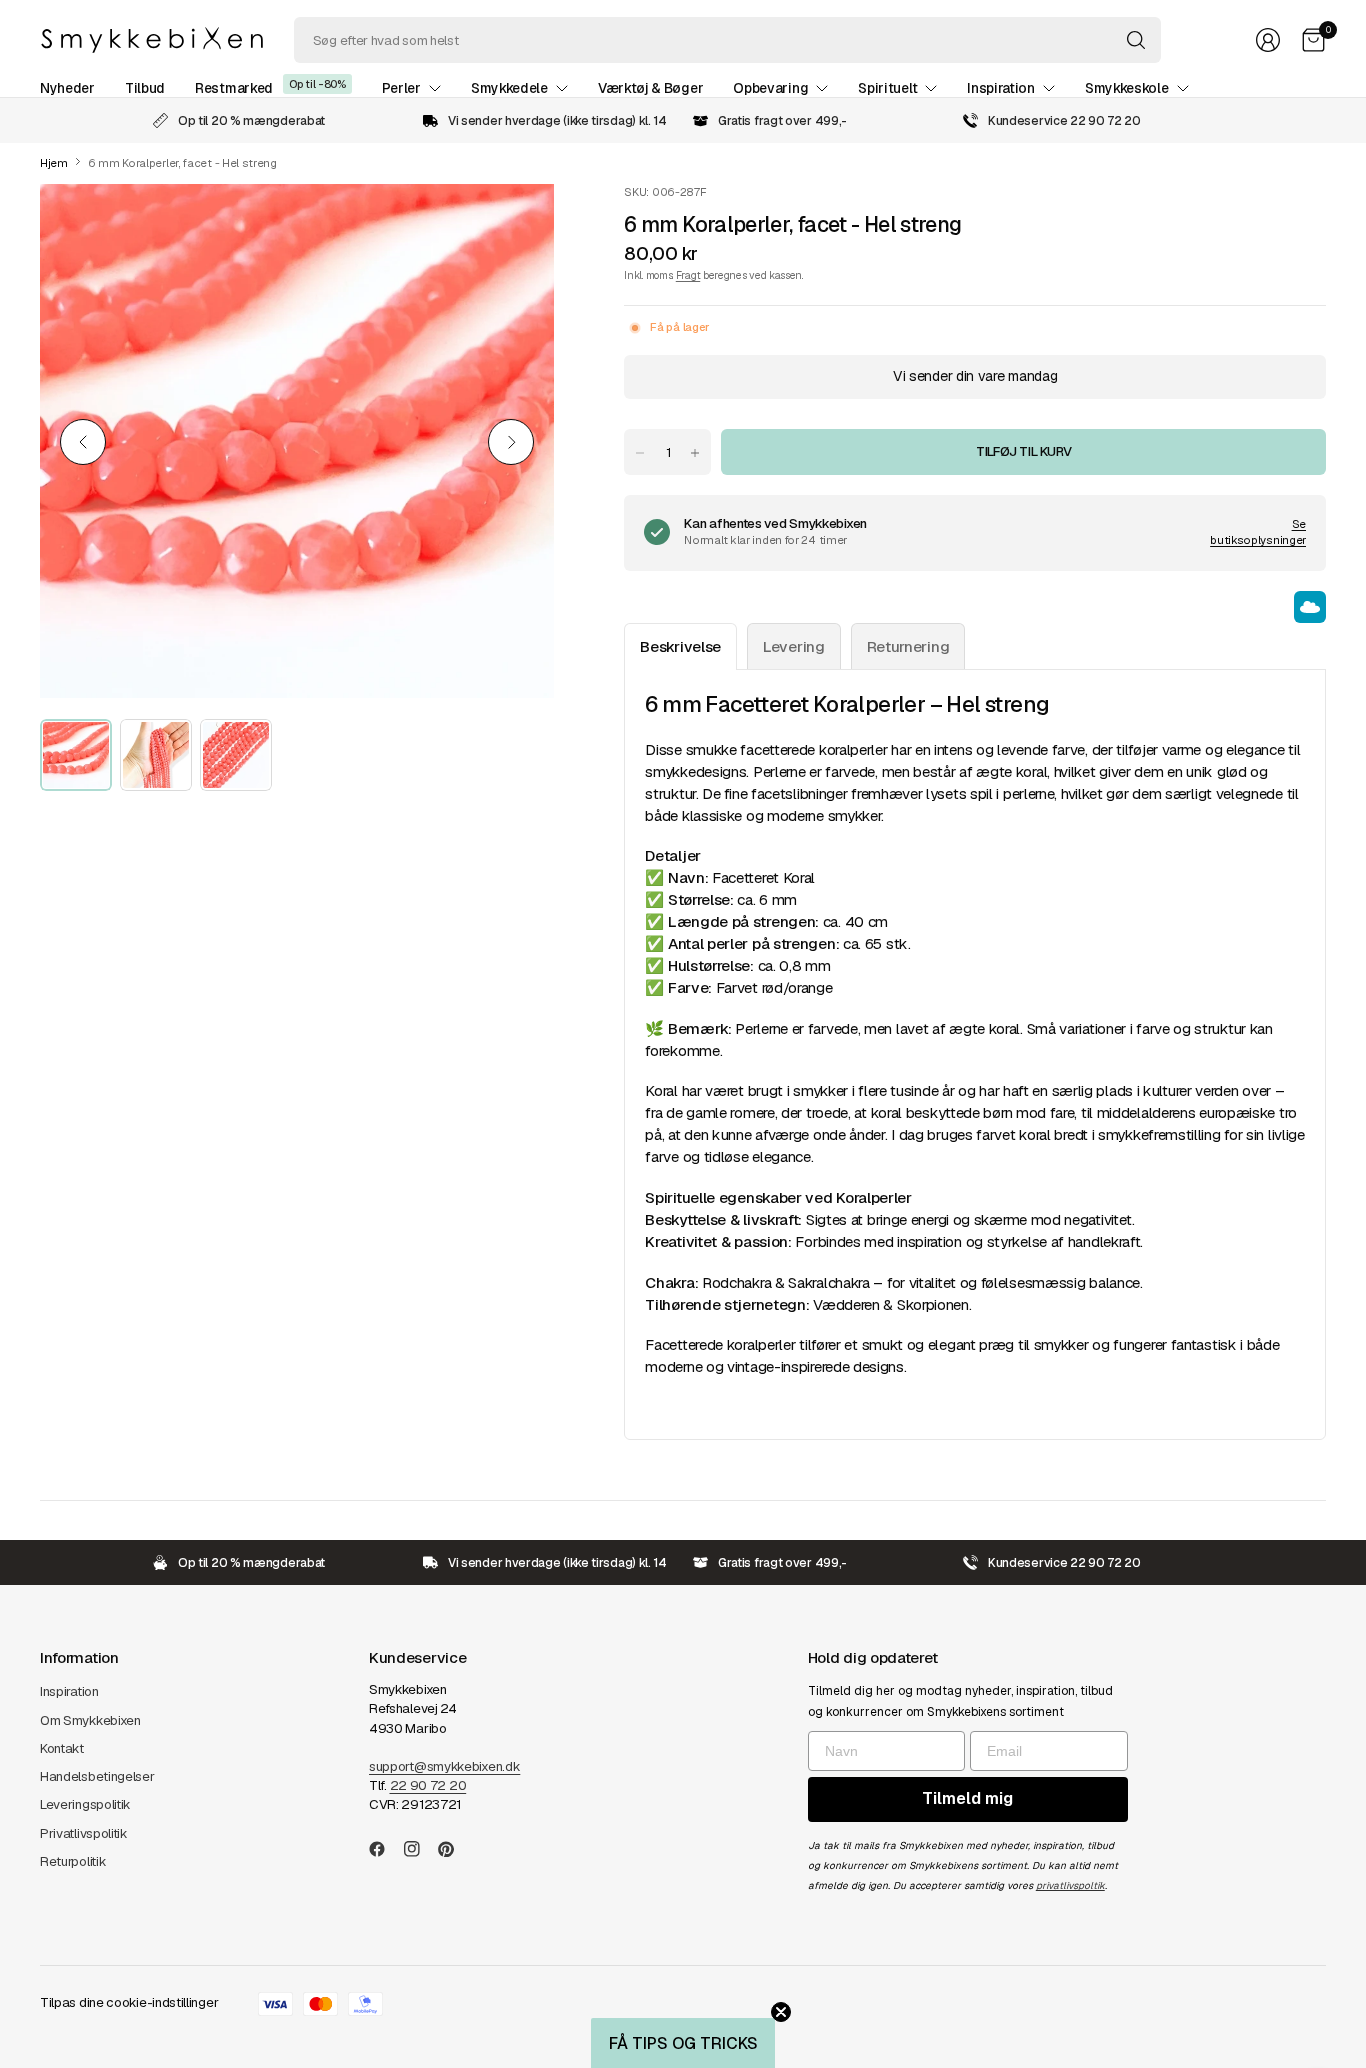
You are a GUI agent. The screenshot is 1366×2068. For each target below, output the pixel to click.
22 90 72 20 (428, 1785)
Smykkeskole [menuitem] (1127, 88)
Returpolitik (73, 1861)
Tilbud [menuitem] (145, 88)
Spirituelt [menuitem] (887, 88)
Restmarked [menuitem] (234, 88)
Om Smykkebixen (90, 1720)
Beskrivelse (680, 646)
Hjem (54, 163)
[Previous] (83, 442)
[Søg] (1136, 40)
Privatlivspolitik (84, 1833)
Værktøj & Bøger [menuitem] (650, 88)
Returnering (908, 646)
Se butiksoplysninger (1258, 532)
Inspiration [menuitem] (1001, 88)
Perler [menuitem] (401, 88)
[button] (683, 2043)
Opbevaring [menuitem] (770, 88)
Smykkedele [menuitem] (509, 88)
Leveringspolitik (85, 1804)
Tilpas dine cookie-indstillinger (129, 2002)
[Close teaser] (781, 2012)
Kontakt (62, 1748)
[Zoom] (516, 222)
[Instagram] (420, 1849)
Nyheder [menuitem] (67, 88)
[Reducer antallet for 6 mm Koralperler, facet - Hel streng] (640, 453)
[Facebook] (385, 1849)
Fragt (688, 275)
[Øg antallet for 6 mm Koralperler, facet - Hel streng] (695, 453)
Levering (794, 646)
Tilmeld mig (967, 1798)
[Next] (511, 442)
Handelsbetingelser (97, 1776)
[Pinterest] (454, 1849)
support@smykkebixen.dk (444, 1766)
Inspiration (69, 1691)
